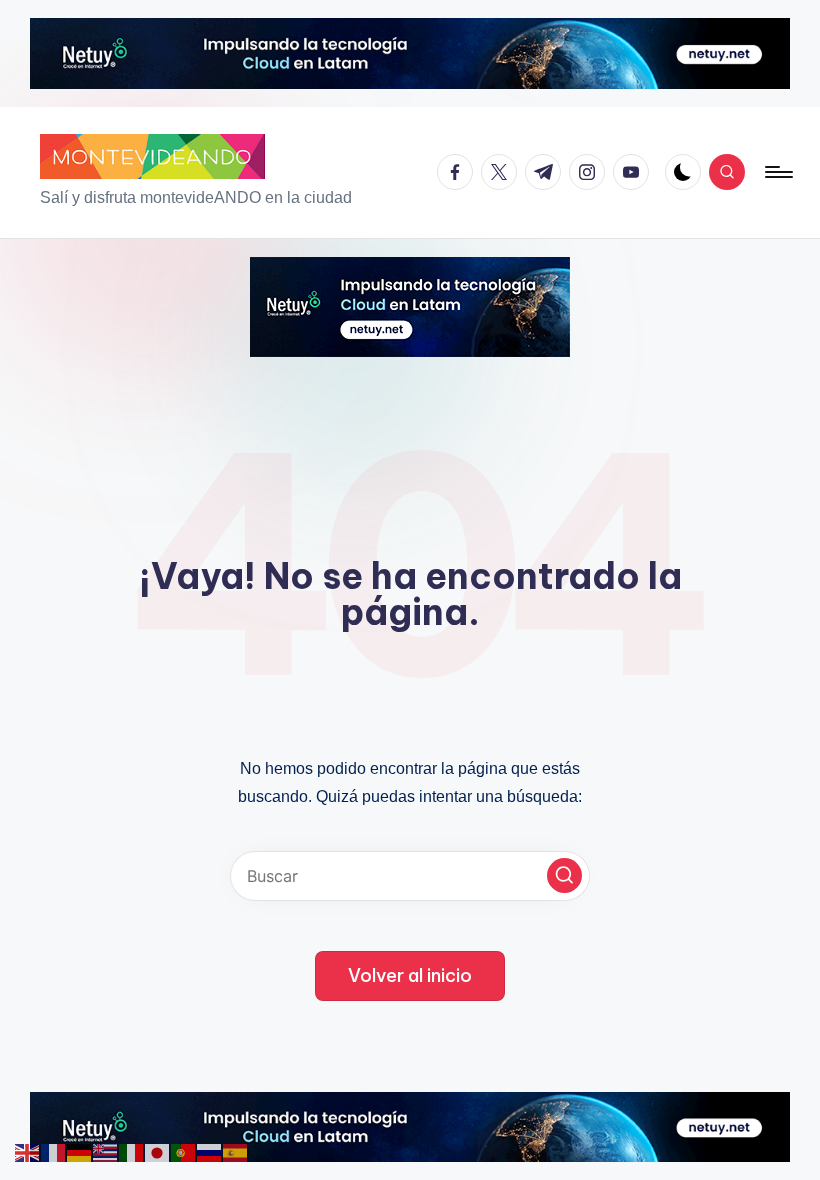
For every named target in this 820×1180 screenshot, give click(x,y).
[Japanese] (158, 1151)
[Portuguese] (184, 1151)
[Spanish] (236, 1151)
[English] (28, 1151)
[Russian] (210, 1151)
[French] (54, 1151)
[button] (564, 875)
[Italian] (132, 1151)
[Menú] (777, 172)
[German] (80, 1151)
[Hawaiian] (106, 1151)
